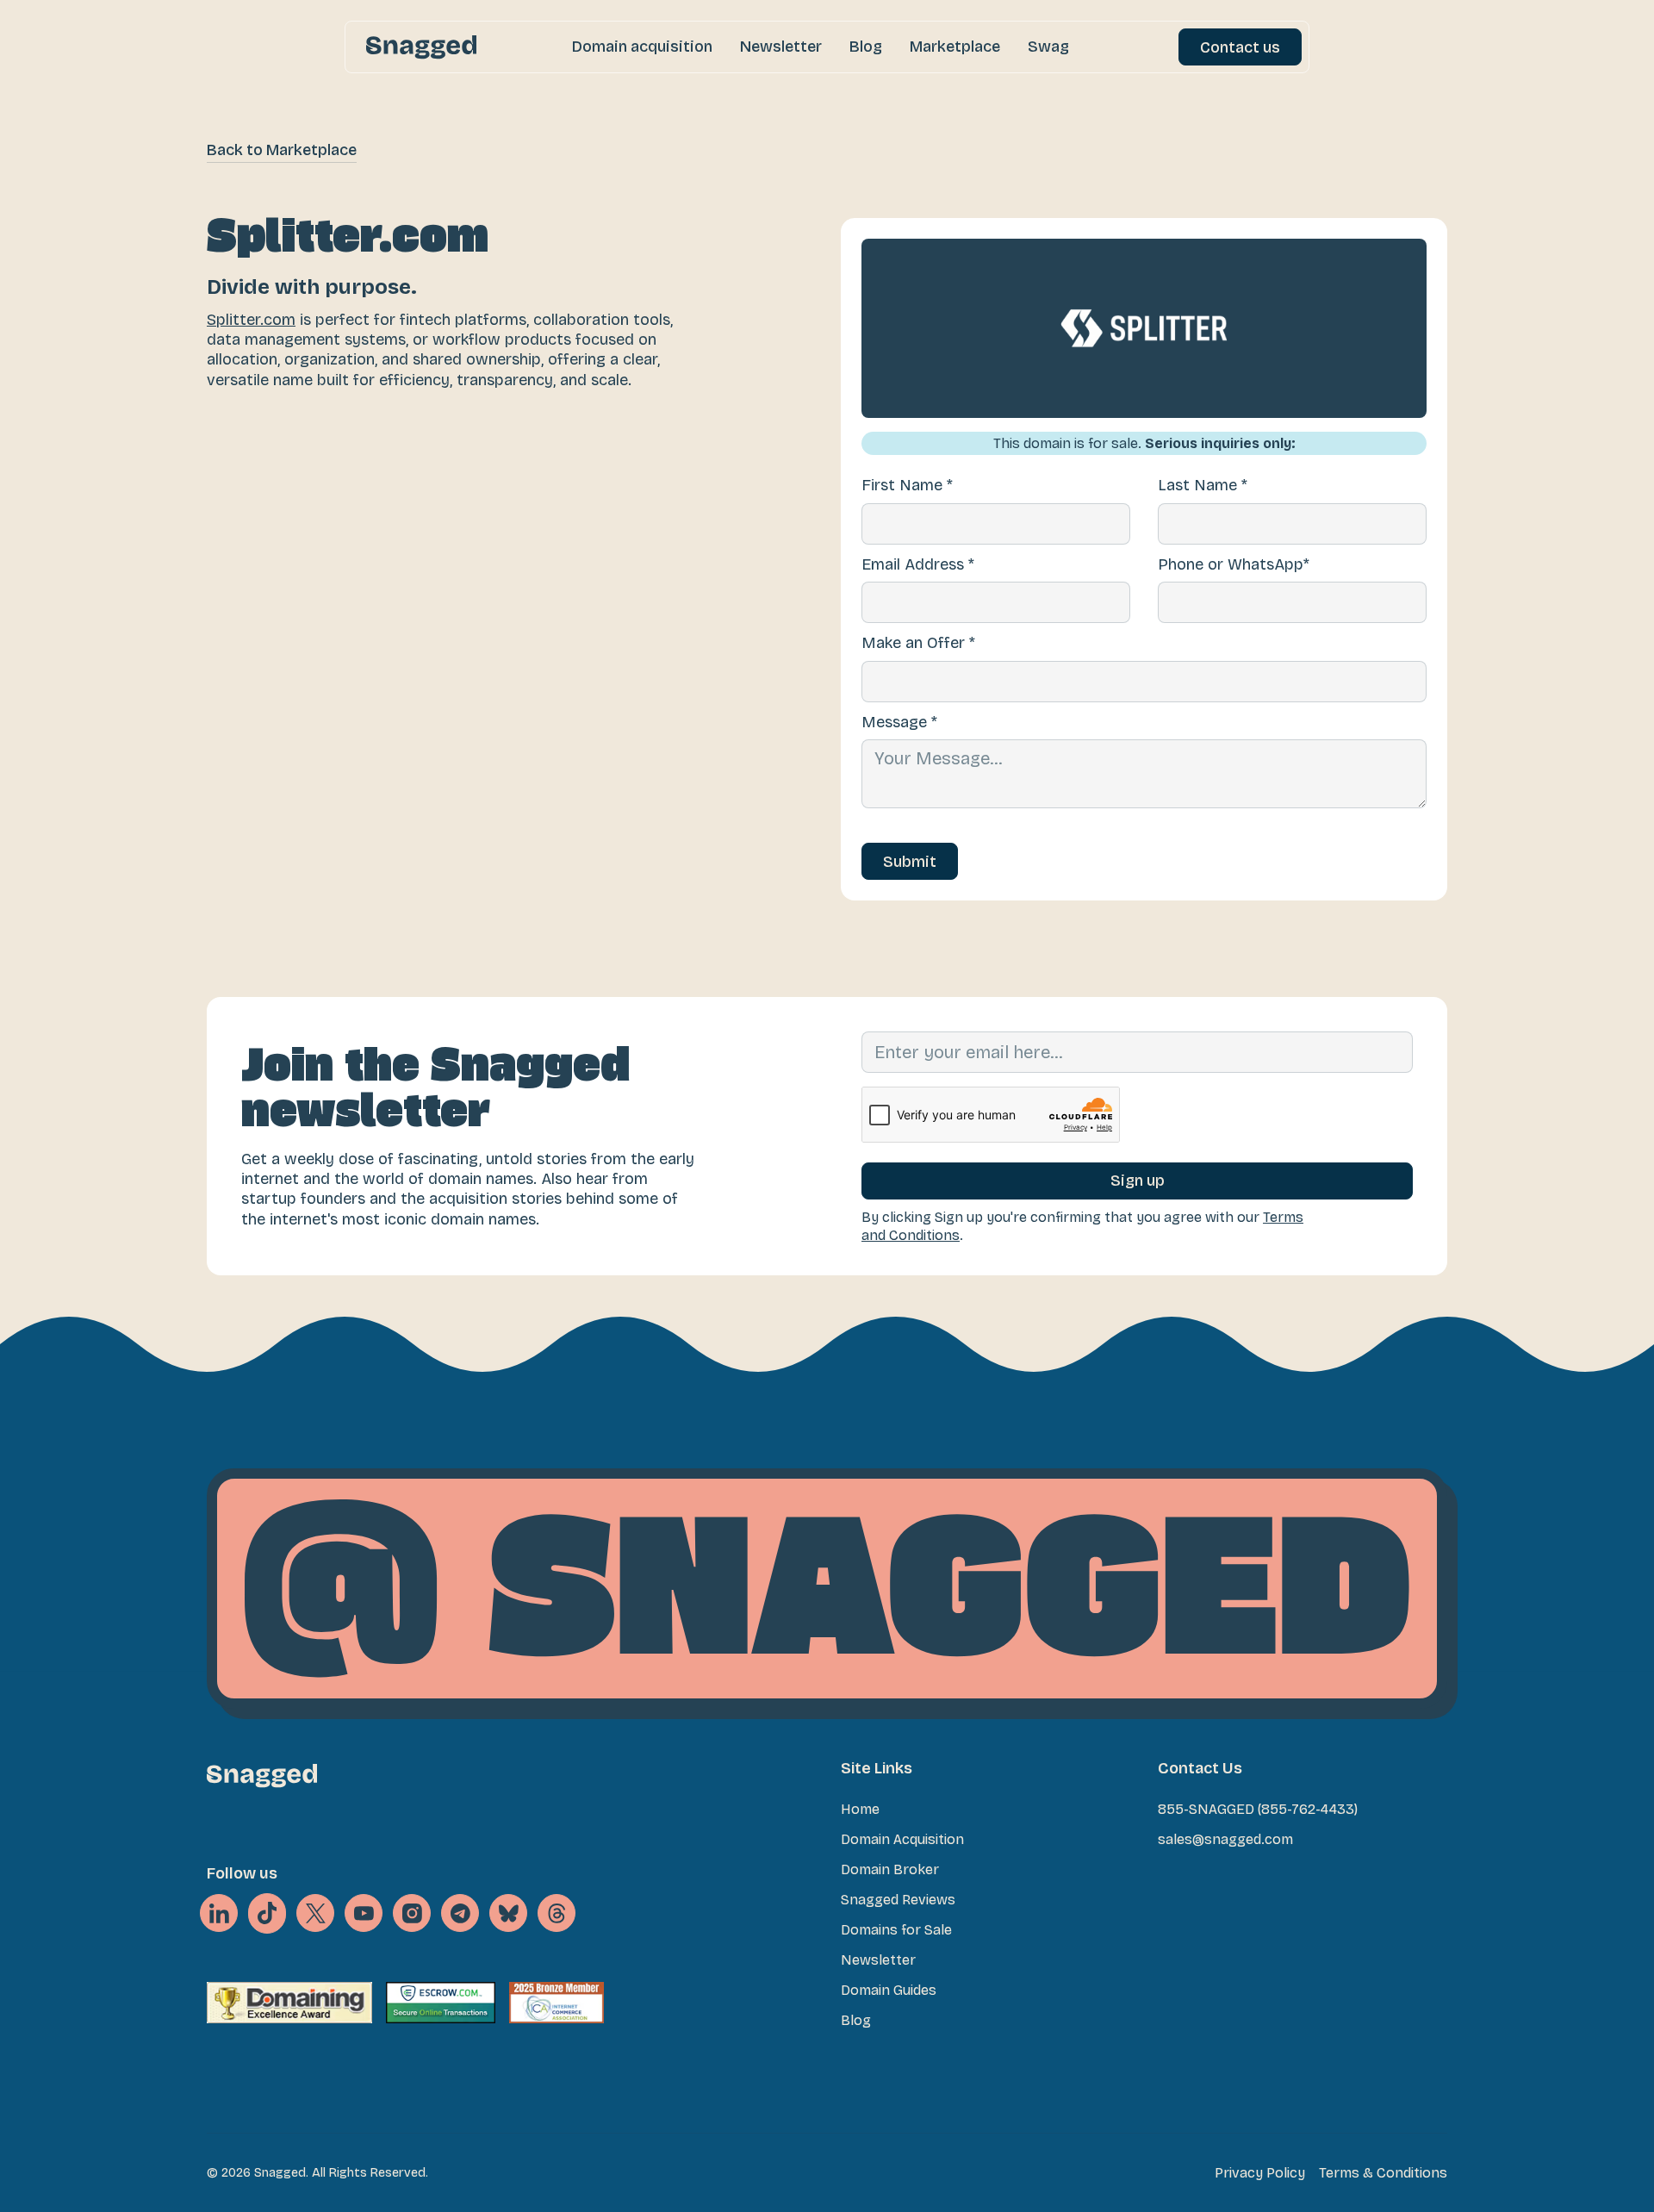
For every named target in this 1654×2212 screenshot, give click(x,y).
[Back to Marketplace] (282, 150)
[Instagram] (412, 1913)
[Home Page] (421, 47)
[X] (267, 1914)
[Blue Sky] (508, 1913)
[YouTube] (364, 1913)
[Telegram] (460, 1913)
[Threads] (557, 1913)
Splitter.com (251, 320)
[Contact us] (1240, 47)
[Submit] (910, 861)
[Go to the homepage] (262, 1776)
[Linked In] (219, 1913)
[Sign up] (1137, 1181)
